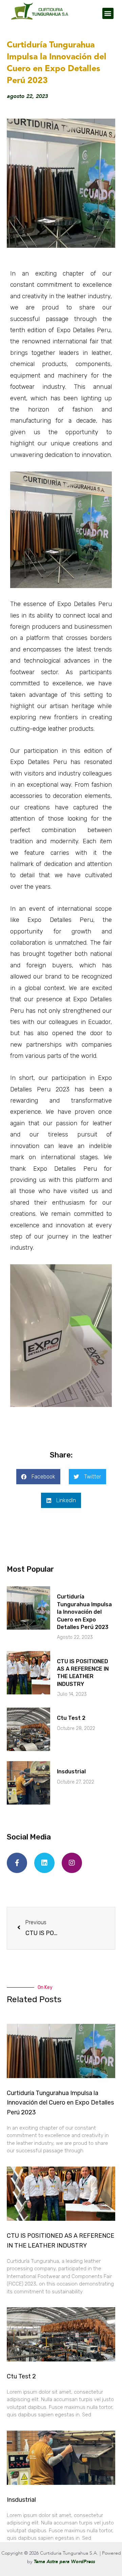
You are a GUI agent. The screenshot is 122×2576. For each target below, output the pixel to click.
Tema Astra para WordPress (64, 2562)
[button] (108, 13)
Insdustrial (71, 1772)
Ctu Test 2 (71, 1718)
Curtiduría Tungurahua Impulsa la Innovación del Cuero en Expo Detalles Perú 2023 (84, 1612)
